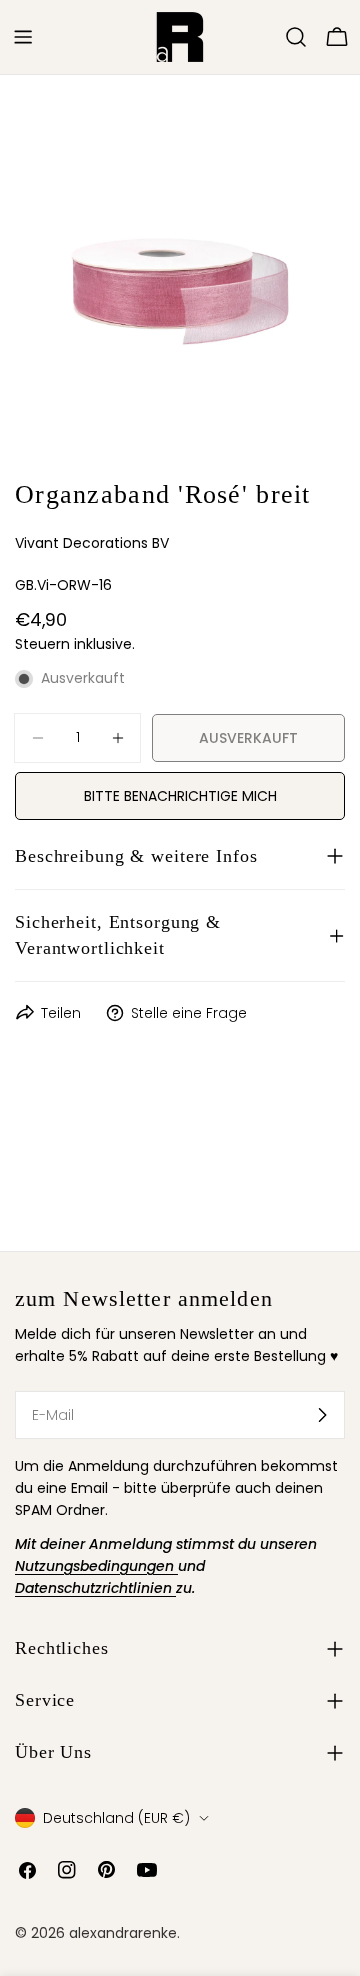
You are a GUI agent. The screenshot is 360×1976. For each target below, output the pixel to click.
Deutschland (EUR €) (116, 1818)
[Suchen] (296, 37)
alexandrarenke (123, 1933)
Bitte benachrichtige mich (180, 796)
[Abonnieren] (322, 1415)
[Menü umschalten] (23, 37)
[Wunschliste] (268, 37)
